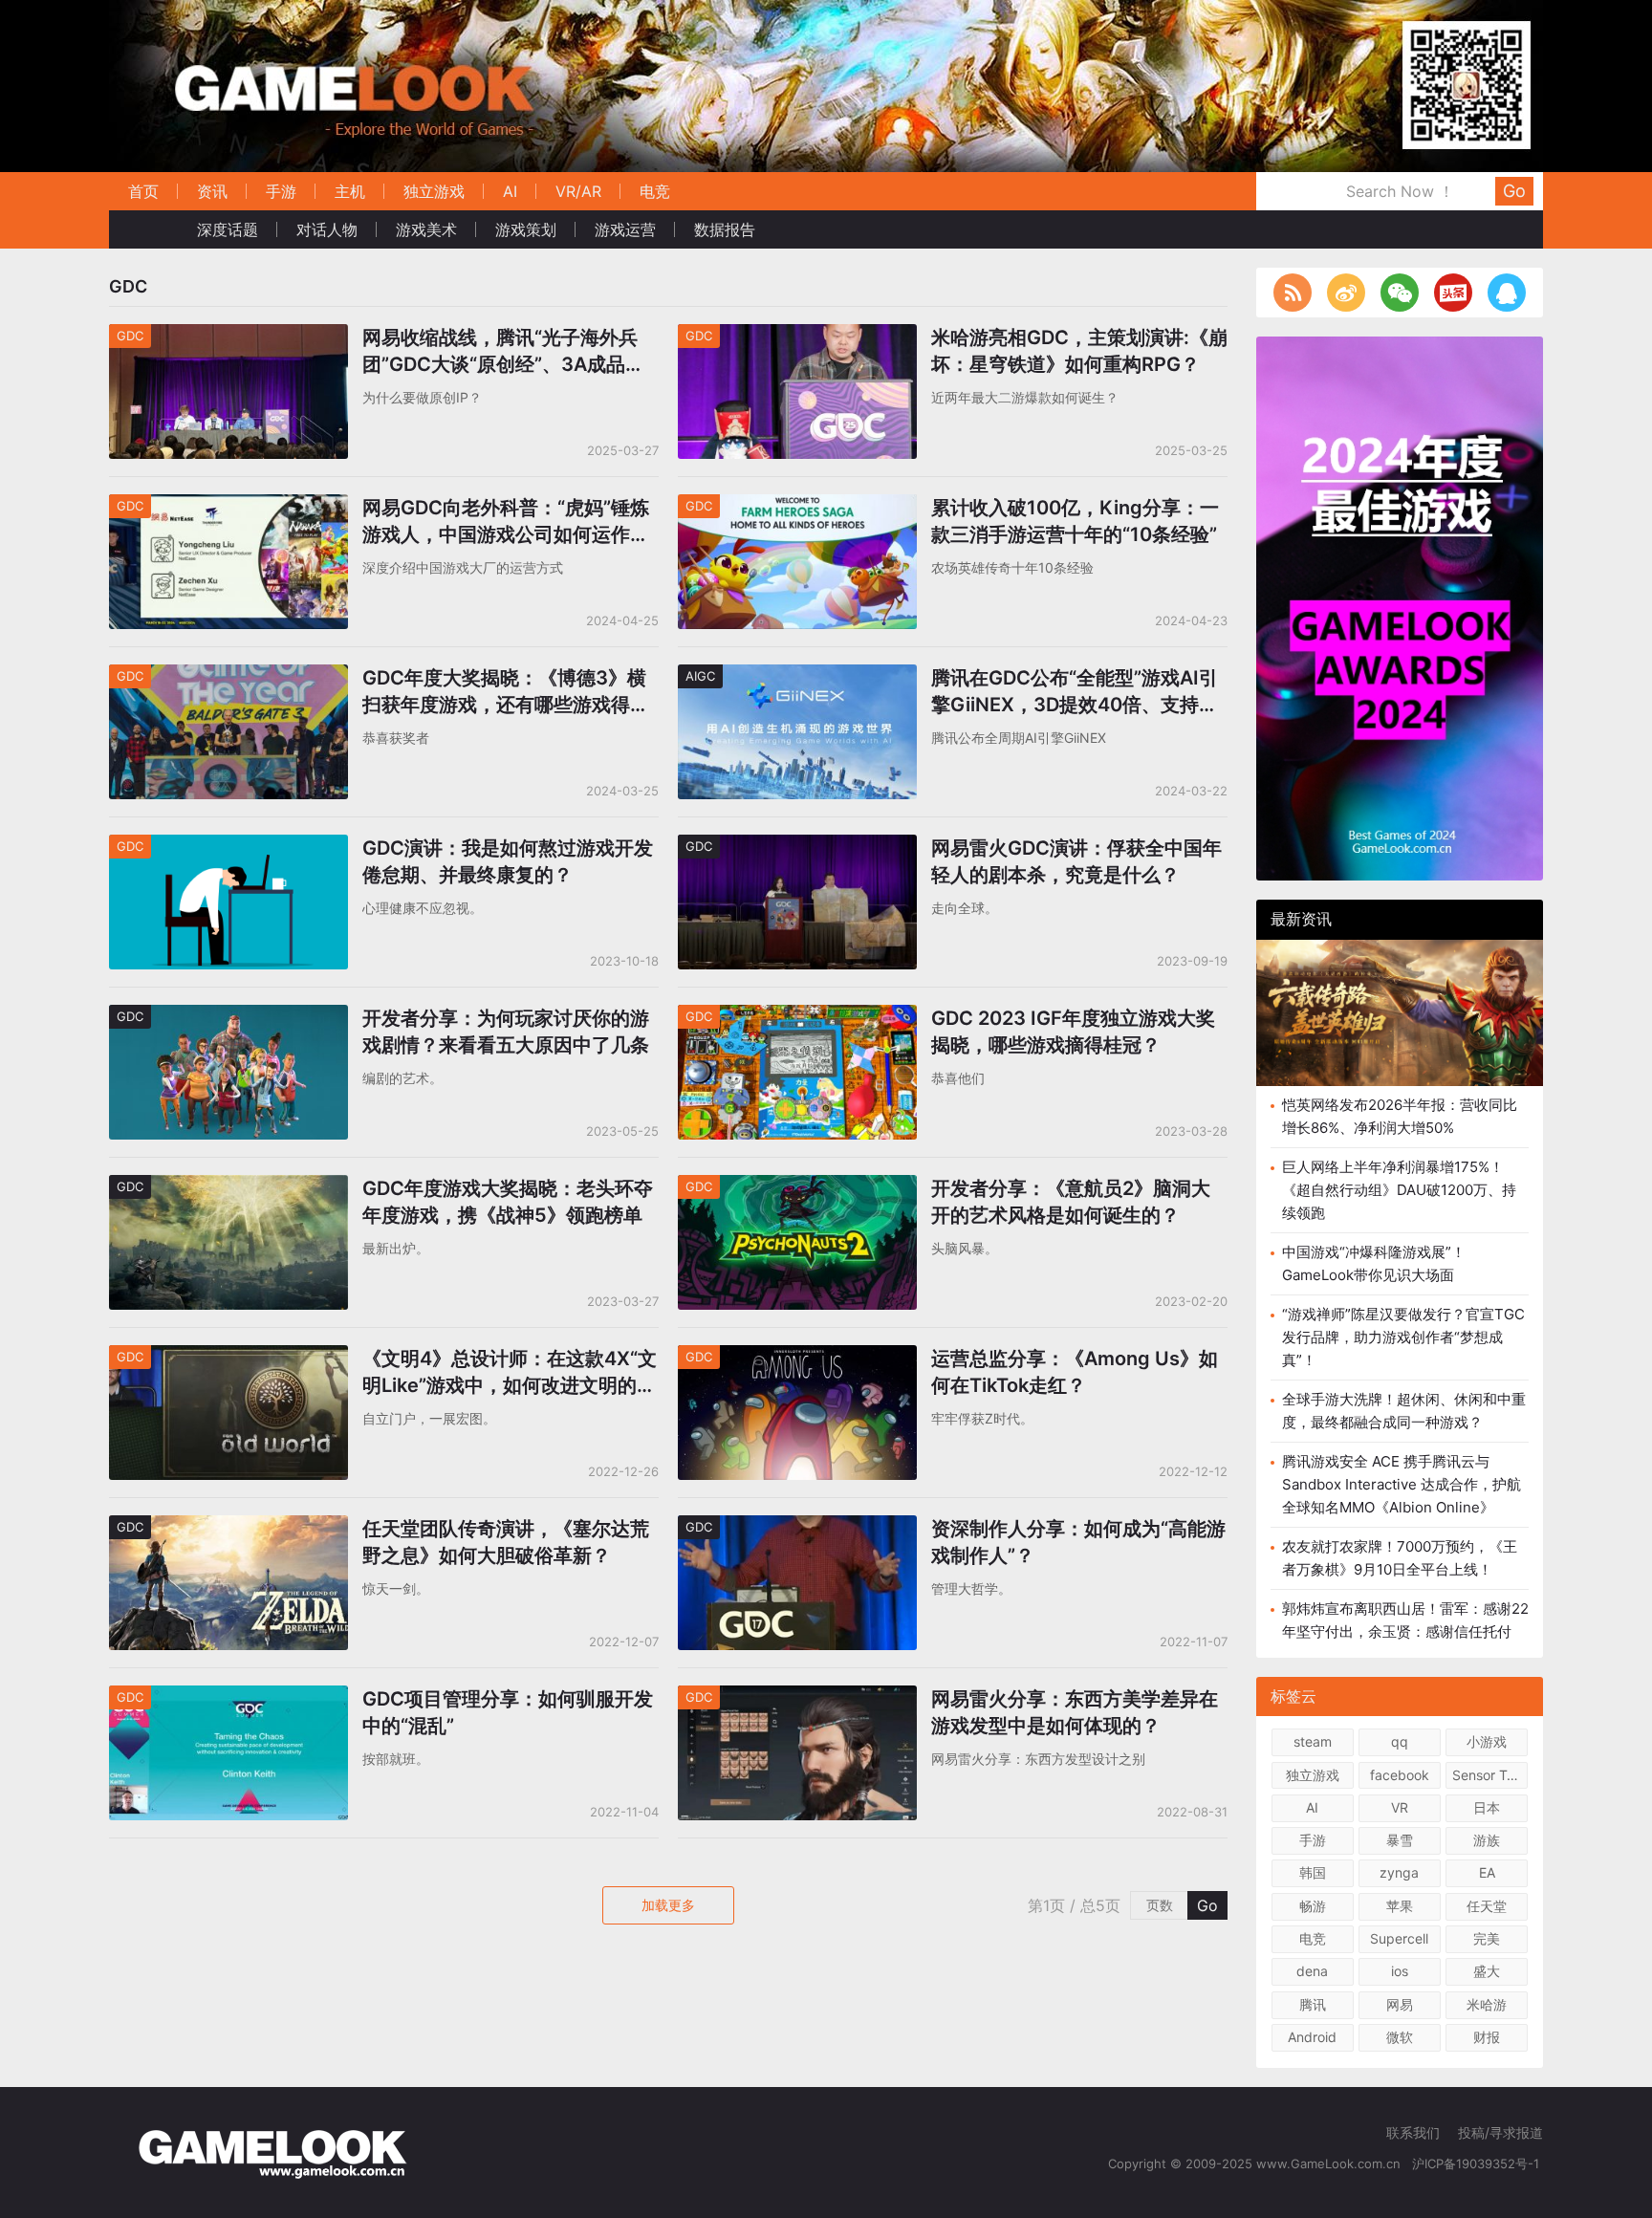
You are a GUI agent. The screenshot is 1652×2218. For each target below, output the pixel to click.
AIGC (700, 676)
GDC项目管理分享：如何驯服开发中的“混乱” (508, 1712)
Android (1312, 2037)
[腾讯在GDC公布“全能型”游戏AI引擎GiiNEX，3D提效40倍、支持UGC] (797, 676)
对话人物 (327, 229)
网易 (1400, 2004)
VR (1400, 1807)
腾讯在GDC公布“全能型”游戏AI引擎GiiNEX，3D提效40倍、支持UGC (1075, 692)
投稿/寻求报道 (1500, 2132)
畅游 (1313, 1906)
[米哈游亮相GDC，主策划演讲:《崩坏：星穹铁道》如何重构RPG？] (797, 336)
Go (1514, 191)
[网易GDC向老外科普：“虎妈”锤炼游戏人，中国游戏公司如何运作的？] (228, 506)
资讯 (212, 191)
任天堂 (1487, 1906)
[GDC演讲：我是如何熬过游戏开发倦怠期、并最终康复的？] (228, 847)
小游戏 (1487, 1741)
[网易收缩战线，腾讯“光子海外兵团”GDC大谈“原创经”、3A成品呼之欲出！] (228, 336)
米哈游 (1487, 2004)
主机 (350, 191)
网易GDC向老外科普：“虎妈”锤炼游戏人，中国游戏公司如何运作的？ (506, 522)
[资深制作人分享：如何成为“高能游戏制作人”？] (797, 1527)
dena (1312, 1971)
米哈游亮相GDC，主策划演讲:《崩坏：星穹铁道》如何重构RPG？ (1079, 351)
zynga (1399, 1872)
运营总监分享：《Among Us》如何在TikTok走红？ (1075, 1372)
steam (1313, 1741)
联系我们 (1413, 2132)
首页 (143, 191)
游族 (1487, 1840)
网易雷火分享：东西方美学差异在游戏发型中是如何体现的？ (1075, 1712)
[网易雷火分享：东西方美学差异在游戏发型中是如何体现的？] (797, 1697)
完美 (1487, 1938)
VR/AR (578, 191)
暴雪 (1400, 1840)
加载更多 (668, 1905)
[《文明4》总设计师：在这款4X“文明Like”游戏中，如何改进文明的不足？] (228, 1357)
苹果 (1400, 1906)
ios (1400, 1971)
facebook (1400, 1775)
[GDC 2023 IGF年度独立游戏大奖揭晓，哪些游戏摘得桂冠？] (797, 1017)
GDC (130, 336)
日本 (1487, 1807)
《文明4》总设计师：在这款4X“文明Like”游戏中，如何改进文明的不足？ (510, 1373)
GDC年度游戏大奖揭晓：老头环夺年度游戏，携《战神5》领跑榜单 (508, 1202)
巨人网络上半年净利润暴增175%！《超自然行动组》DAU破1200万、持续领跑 (1399, 1190)
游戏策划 (526, 229)
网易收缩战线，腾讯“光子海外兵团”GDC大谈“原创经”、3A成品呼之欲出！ (503, 352)
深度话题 (228, 229)
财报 (1487, 2037)
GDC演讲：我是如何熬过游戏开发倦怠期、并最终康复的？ (508, 861)
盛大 (1487, 1971)
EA (1487, 1872)
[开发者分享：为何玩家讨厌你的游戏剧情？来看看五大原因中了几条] (228, 1017)
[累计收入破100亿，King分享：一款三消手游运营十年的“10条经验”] (797, 506)
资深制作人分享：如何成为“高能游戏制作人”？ (1078, 1542)
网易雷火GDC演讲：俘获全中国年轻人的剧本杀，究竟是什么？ (1076, 861)
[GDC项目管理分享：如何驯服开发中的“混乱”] (228, 1697)
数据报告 (725, 229)
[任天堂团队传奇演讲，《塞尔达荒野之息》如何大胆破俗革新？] (228, 1527)
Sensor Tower (1490, 1775)
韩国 (1313, 1872)
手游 (281, 191)
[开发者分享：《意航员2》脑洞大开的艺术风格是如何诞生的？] (797, 1187)
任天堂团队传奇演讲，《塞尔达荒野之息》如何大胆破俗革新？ (506, 1542)
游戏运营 (625, 229)
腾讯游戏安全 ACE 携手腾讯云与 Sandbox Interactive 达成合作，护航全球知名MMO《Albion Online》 (1402, 1484)
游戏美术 (426, 229)
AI (510, 191)
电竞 (655, 191)
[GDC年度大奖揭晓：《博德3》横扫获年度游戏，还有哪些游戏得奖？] (228, 676)
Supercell (1399, 1938)
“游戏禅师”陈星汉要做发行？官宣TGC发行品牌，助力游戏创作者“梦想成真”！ (1403, 1337)
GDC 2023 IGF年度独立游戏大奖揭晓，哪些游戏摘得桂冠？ (1073, 1032)
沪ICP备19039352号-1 (1478, 2164)
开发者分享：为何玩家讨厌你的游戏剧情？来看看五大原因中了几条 (506, 1032)
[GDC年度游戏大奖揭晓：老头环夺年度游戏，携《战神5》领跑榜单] (228, 1187)
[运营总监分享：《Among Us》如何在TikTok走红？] (797, 1357)
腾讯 (1313, 2004)
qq (1400, 1741)
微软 (1400, 2037)
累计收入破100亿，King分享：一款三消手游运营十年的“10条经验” (1075, 521)
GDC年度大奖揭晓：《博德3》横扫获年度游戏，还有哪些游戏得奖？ (504, 692)
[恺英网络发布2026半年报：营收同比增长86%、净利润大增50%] (1400, 1013)
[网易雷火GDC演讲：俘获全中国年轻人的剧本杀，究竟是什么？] (797, 847)
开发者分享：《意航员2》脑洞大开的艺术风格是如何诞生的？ (1071, 1202)
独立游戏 (434, 191)
